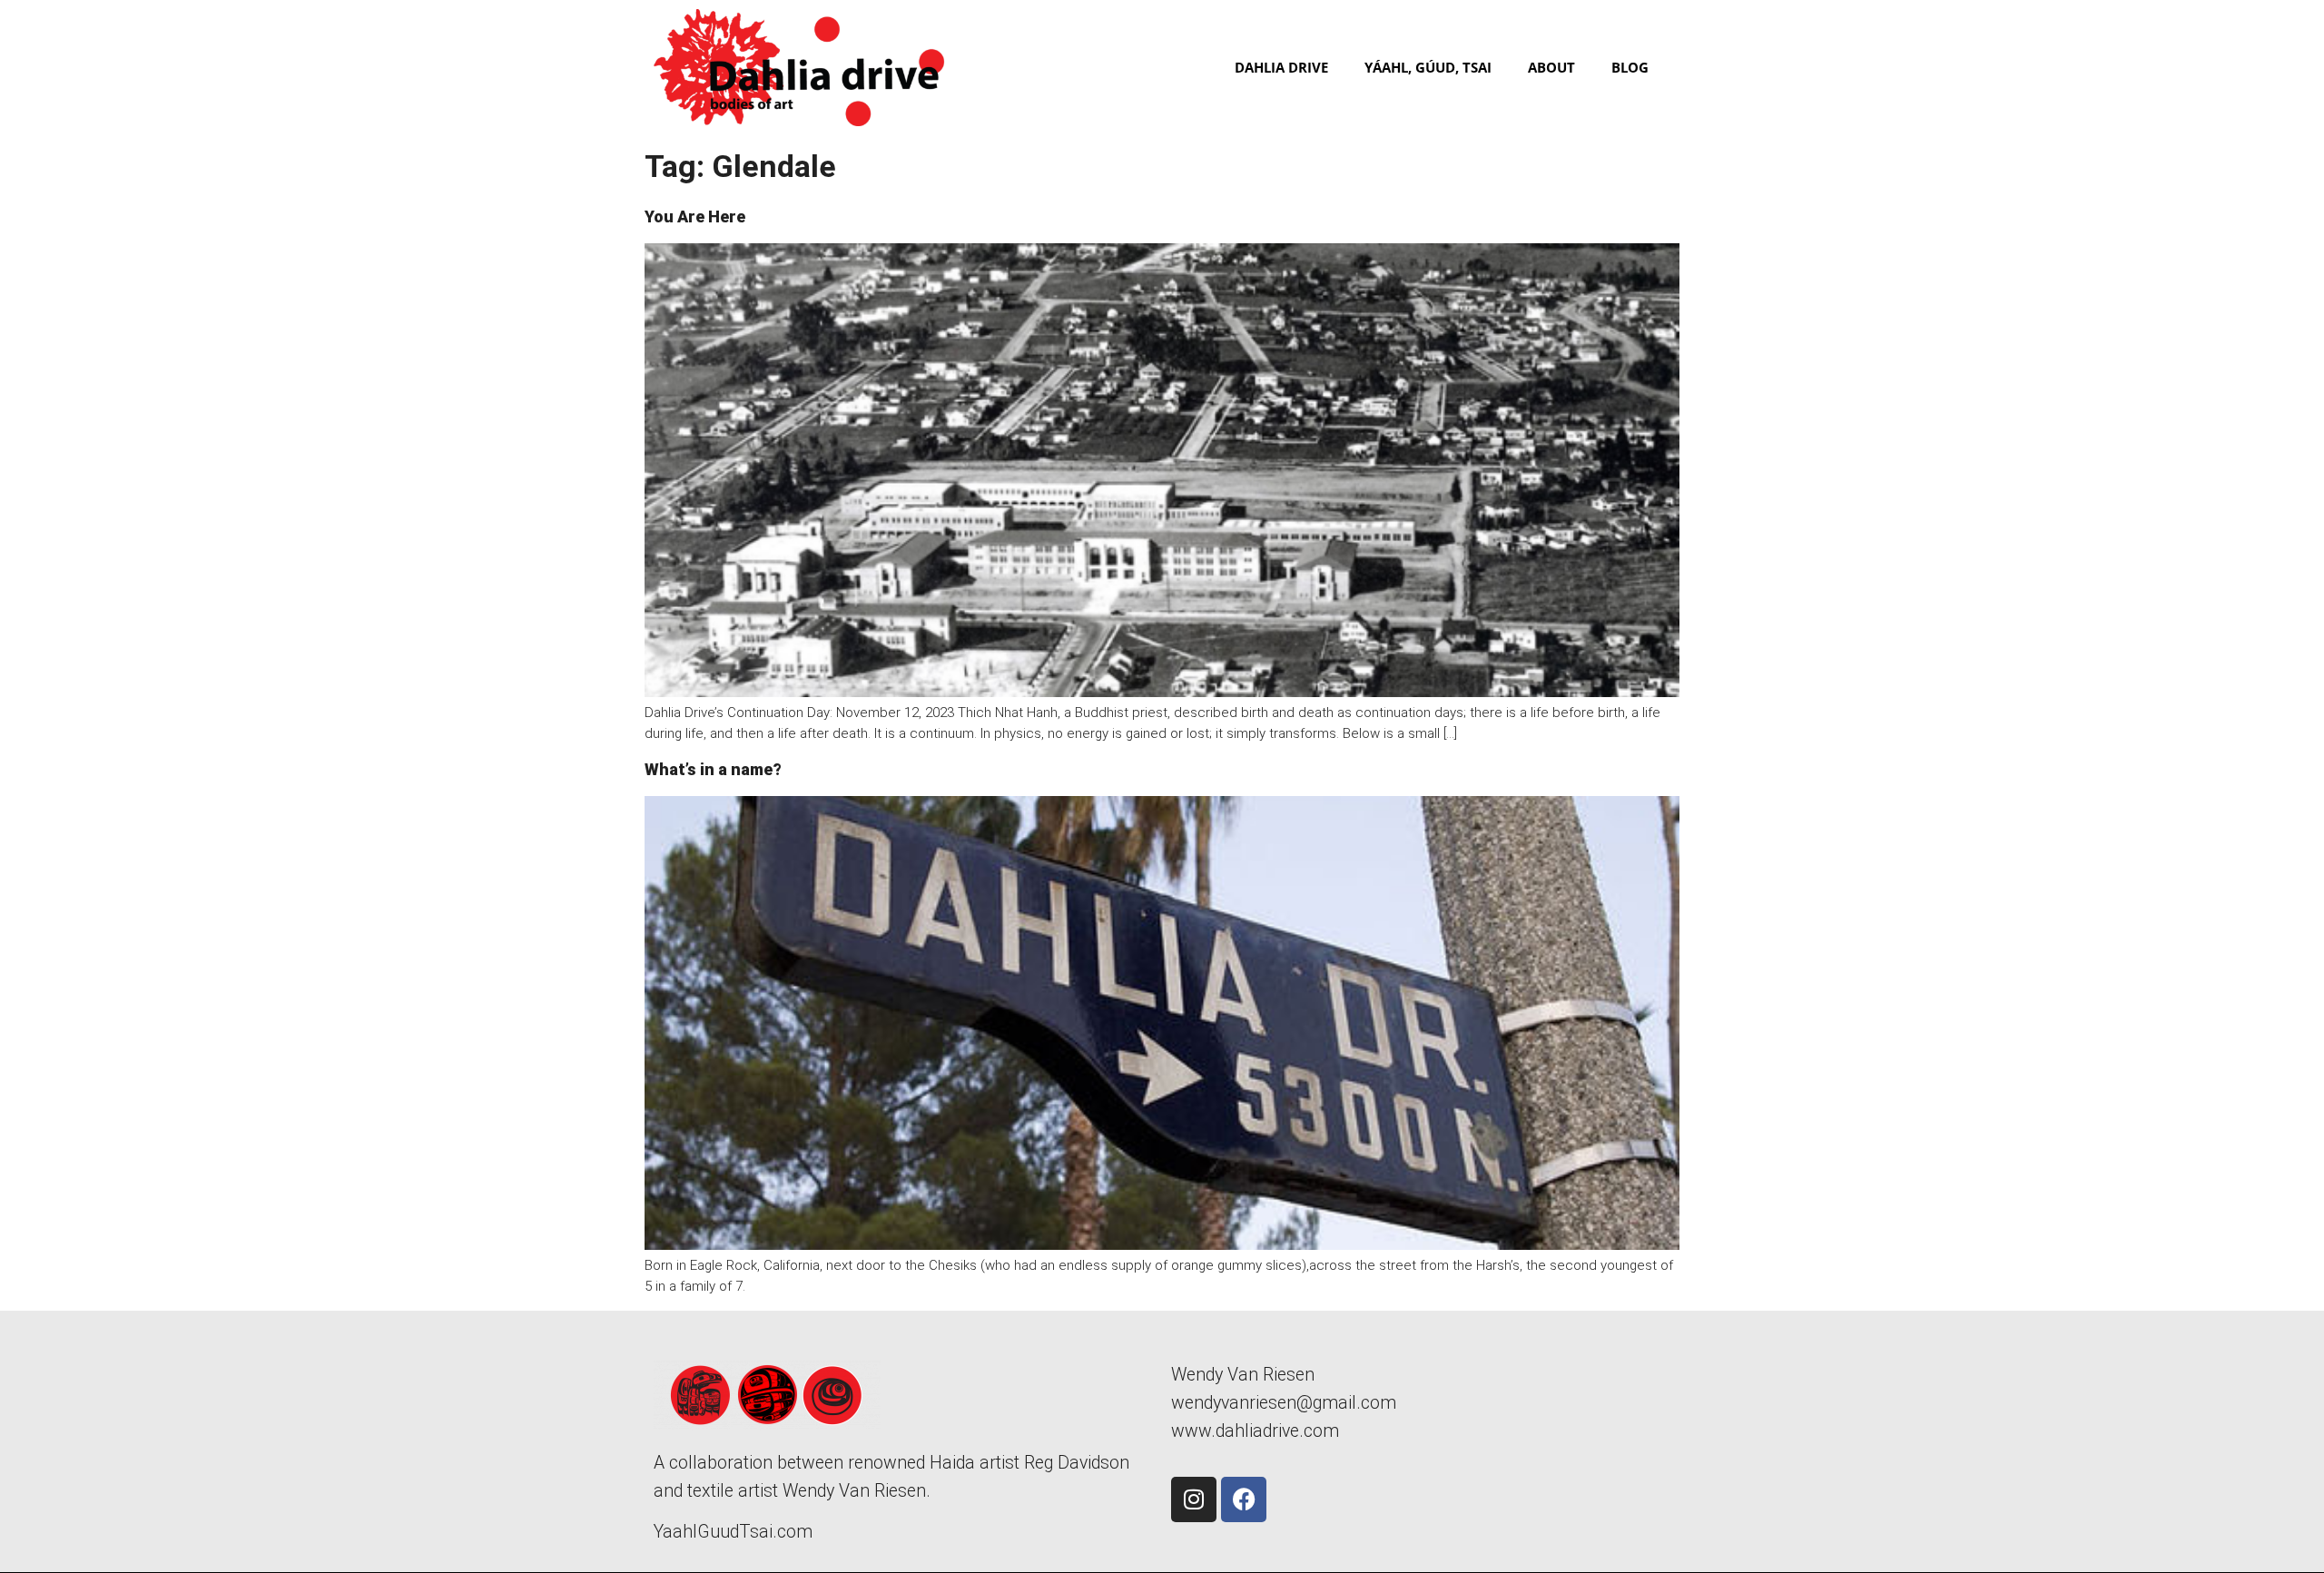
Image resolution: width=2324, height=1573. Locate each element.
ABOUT (1551, 67)
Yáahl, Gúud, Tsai (1428, 67)
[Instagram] (1194, 1499)
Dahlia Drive (1281, 67)
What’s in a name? (713, 769)
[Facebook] (1244, 1499)
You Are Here (695, 216)
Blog (1630, 67)
